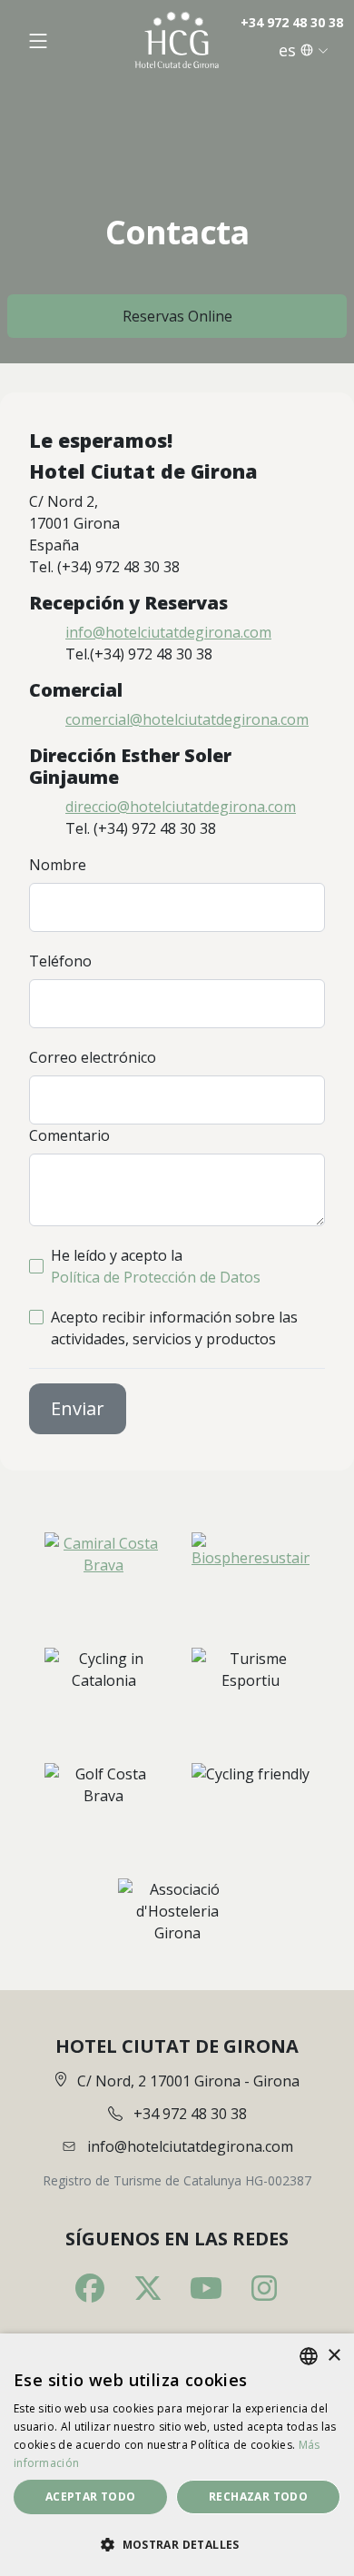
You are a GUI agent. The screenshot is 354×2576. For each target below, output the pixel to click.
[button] (177, 2544)
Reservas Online (177, 316)
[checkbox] (36, 1266)
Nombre (58, 865)
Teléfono (60, 961)
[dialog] (177, 2455)
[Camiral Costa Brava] (103, 1566)
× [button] (334, 2356)
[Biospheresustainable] (251, 1566)
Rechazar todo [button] (258, 2497)
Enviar (78, 1408)
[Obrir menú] (38, 41)
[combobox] (309, 2356)
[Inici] (177, 40)
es (287, 50)
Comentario (69, 1135)
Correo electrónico (93, 1057)
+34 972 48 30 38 (292, 22)
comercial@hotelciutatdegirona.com (187, 719)
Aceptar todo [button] (91, 2497)
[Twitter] (148, 2288)
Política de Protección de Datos (156, 1277)
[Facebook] (90, 2288)
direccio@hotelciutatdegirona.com (181, 807)
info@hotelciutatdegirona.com (168, 632)
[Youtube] (206, 2288)
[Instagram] (264, 2288)
